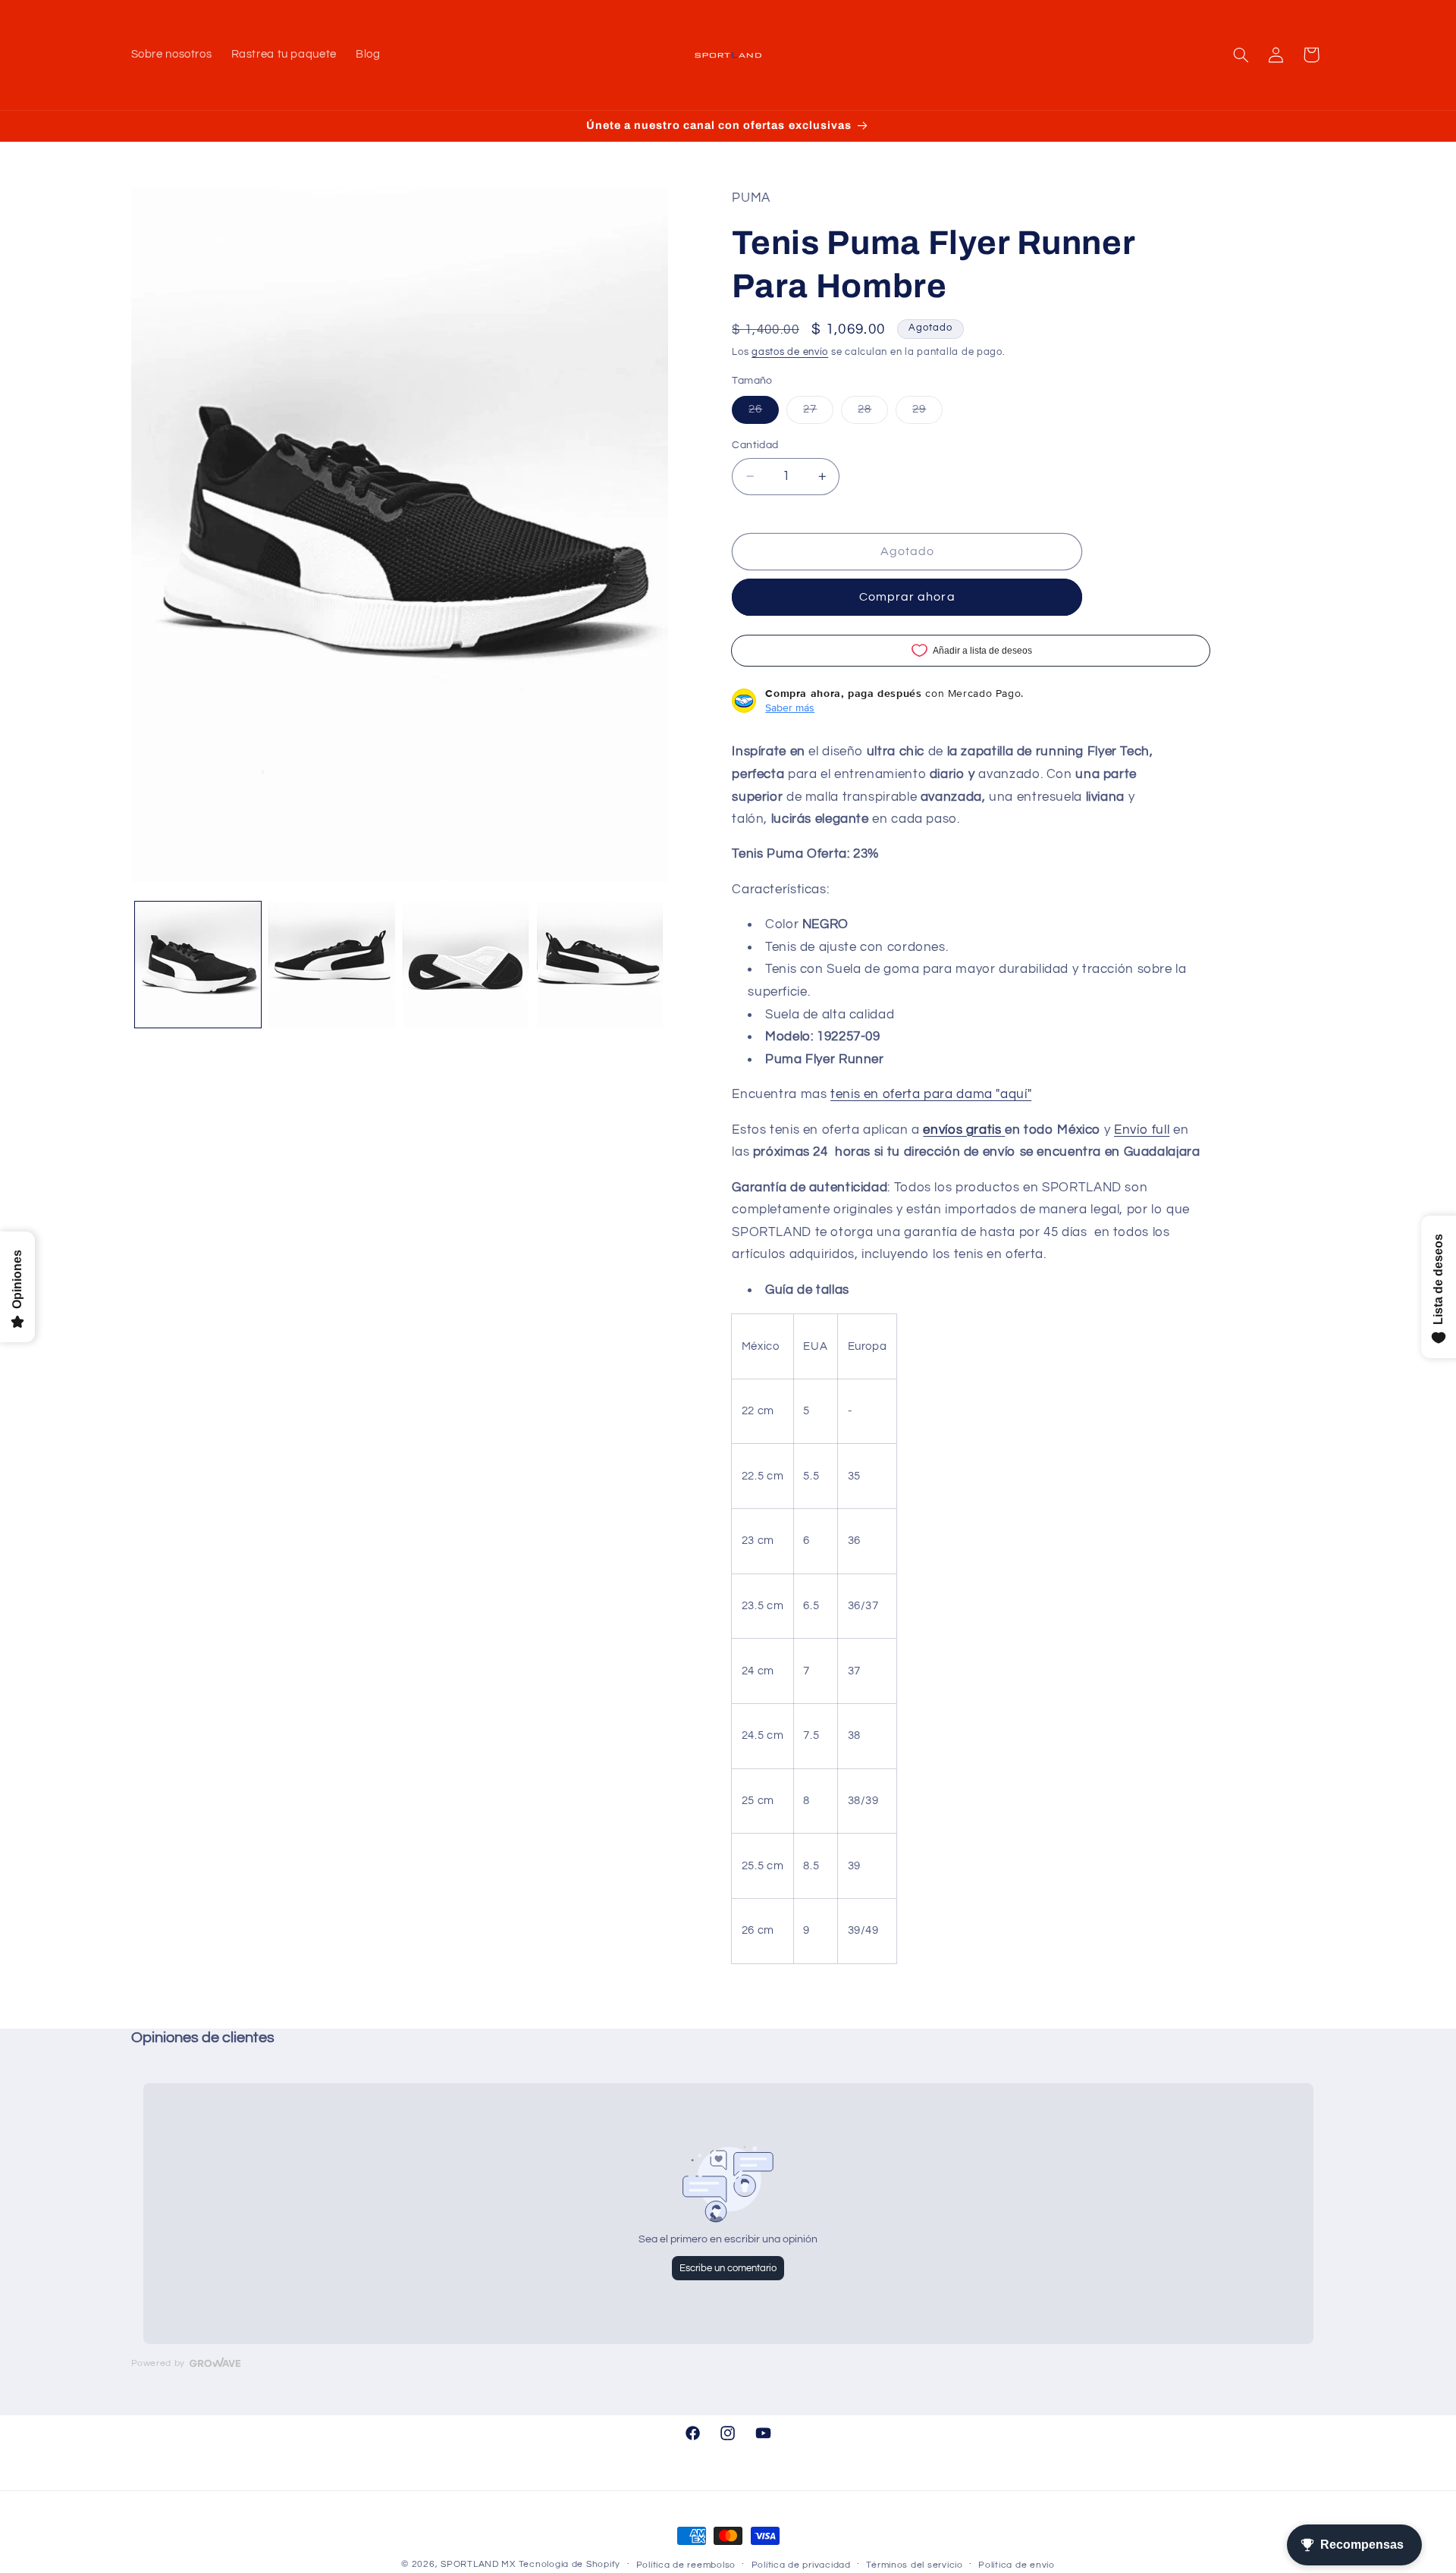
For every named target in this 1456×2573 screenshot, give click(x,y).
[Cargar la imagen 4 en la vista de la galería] (600, 965)
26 (764, 413)
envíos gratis (962, 1129)
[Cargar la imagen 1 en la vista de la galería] (198, 965)
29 (927, 413)
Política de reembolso (686, 2565)
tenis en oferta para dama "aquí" (931, 1094)
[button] (1241, 55)
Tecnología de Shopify (570, 2564)
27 (818, 413)
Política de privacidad (801, 2565)
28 (873, 413)
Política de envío (1017, 2565)
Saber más (790, 708)
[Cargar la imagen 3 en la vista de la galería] (466, 965)
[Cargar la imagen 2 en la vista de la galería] (331, 965)
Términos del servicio (914, 2565)
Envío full (1142, 1129)
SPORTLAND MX (478, 2564)
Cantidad (755, 445)
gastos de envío (790, 352)
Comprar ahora (907, 597)
